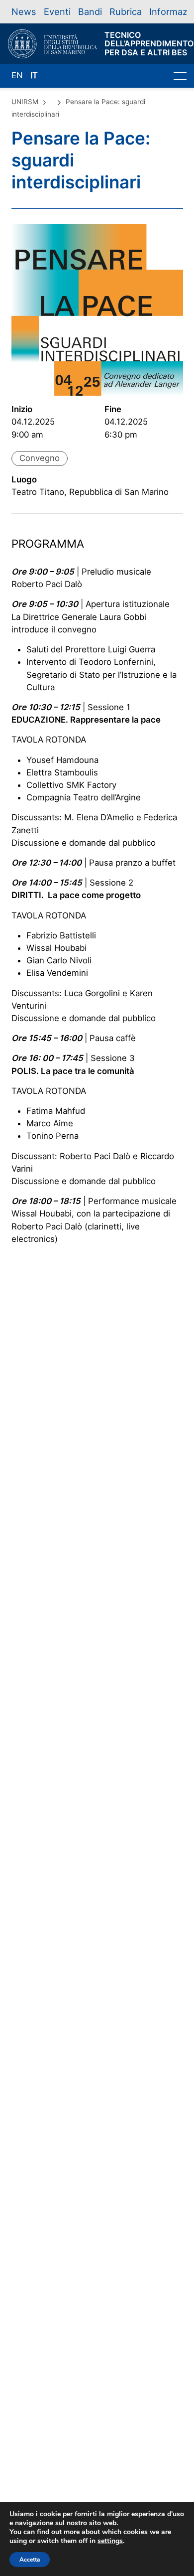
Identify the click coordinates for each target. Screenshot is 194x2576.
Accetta (30, 2560)
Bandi (90, 11)
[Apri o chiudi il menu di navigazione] (180, 76)
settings (110, 2541)
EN (17, 75)
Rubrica (126, 11)
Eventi (57, 11)
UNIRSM (25, 102)
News (24, 11)
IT (34, 75)
